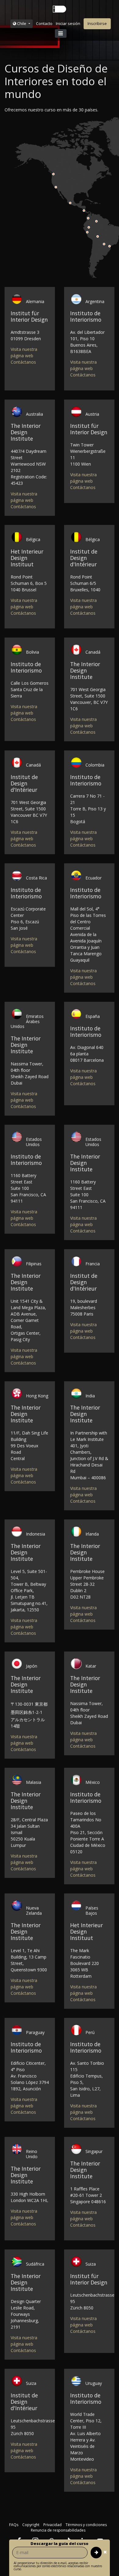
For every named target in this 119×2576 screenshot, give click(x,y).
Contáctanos (23, 362)
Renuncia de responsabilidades (58, 2530)
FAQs (14, 2525)
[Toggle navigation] (61, 33)
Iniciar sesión (68, 23)
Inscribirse (97, 23)
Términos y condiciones (86, 2525)
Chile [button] (22, 23)
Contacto (44, 23)
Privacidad (52, 2525)
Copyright (31, 2525)
